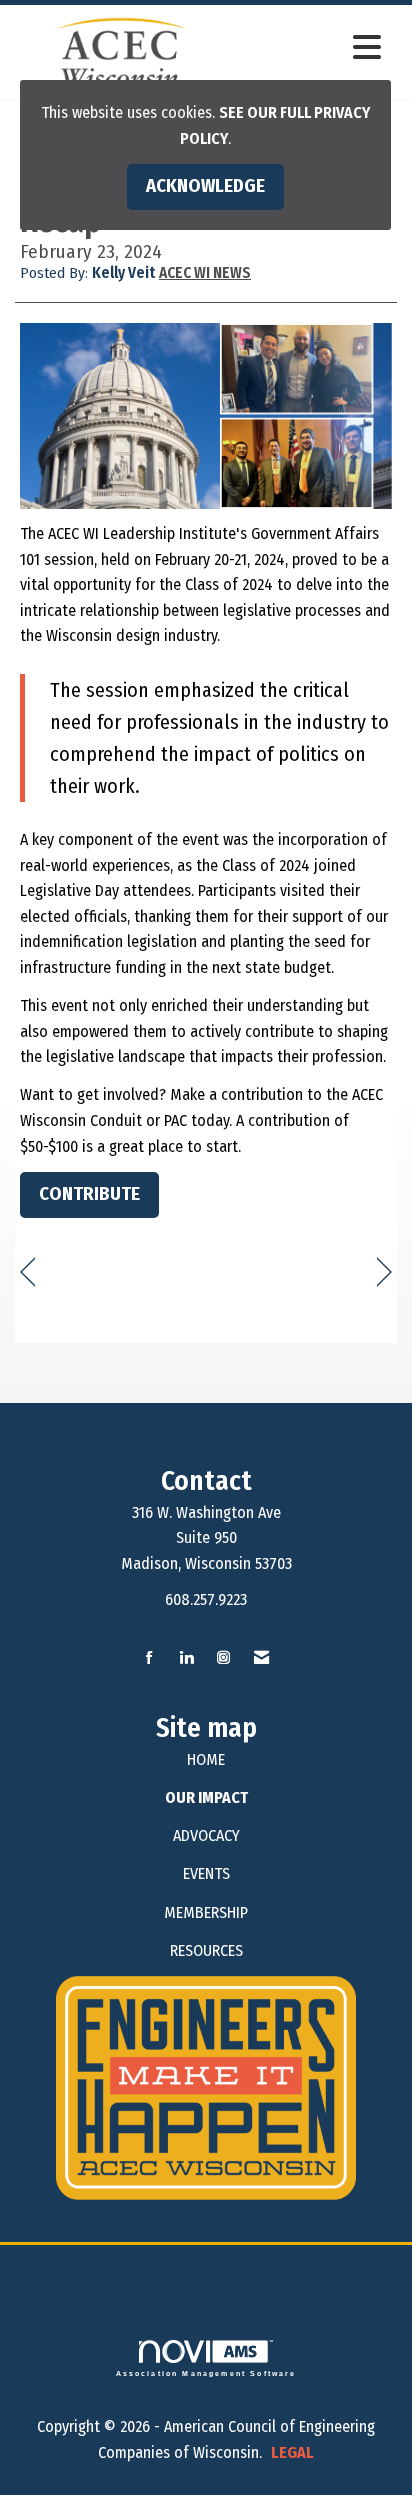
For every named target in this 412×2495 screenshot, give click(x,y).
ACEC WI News (205, 273)
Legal (292, 2452)
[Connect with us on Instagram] (223, 1658)
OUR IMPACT (206, 1797)
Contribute (89, 1194)
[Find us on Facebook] (149, 1658)
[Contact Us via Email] (261, 1658)
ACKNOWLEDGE (205, 186)
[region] (384, 1272)
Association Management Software (206, 2373)
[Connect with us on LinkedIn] (186, 1658)
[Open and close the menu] (310, 48)
